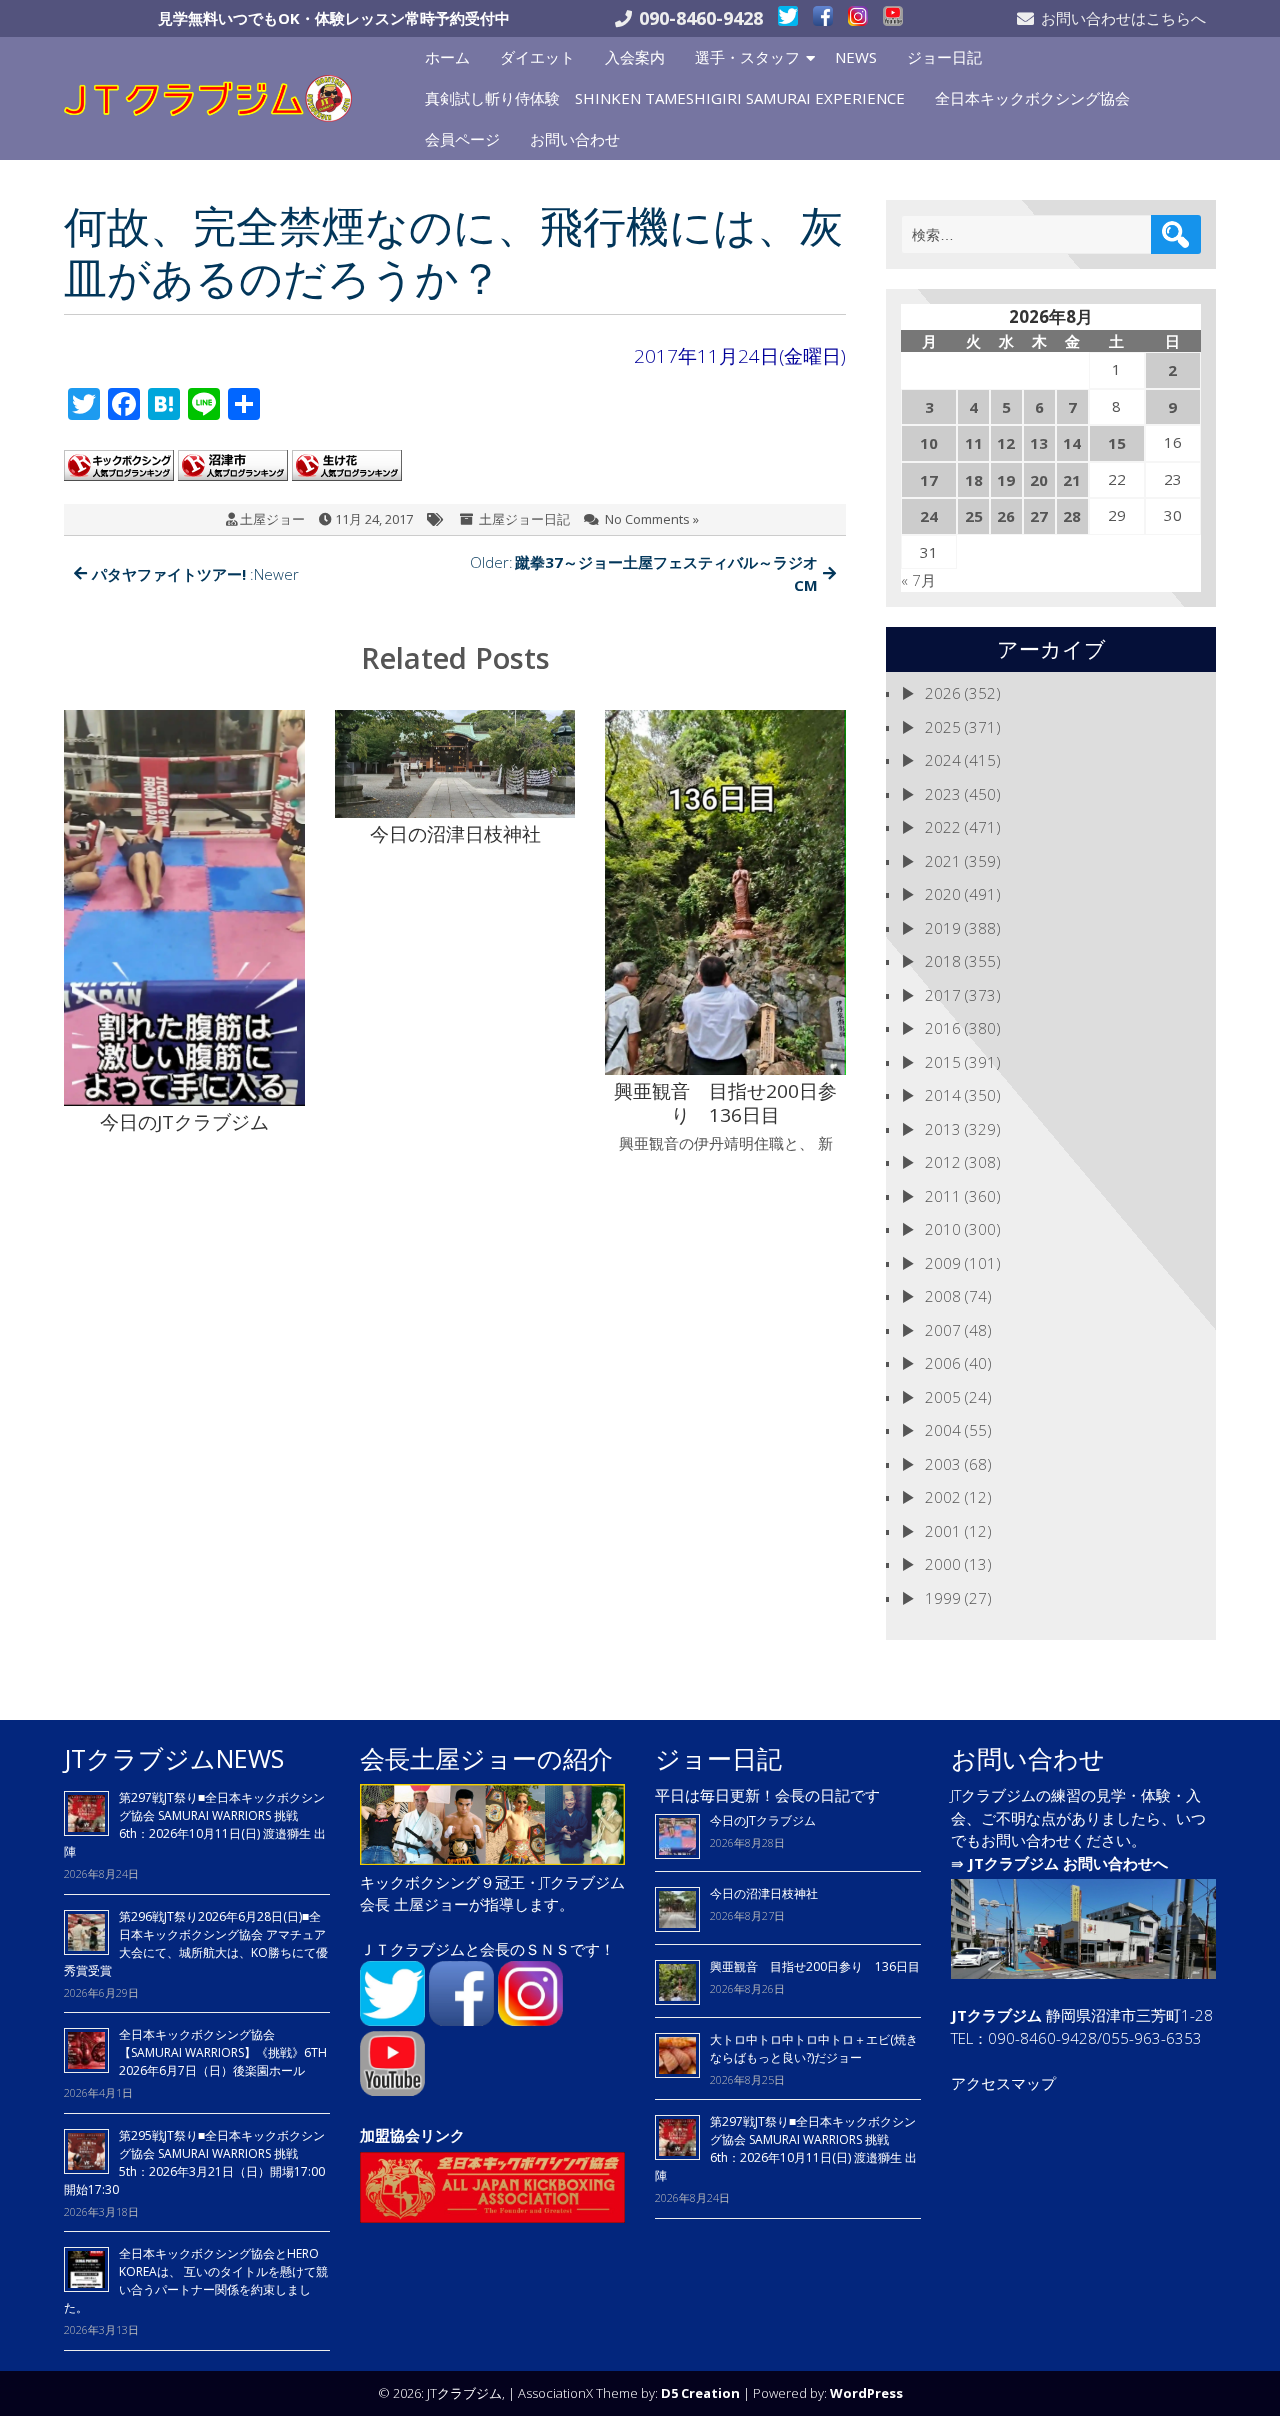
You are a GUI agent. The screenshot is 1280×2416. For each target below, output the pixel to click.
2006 (943, 1363)
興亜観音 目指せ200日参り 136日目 (821, 1966)
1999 (943, 1598)
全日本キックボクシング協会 (1032, 98)
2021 (943, 861)
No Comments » (652, 519)
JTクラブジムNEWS (174, 1758)
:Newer (195, 574)
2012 (943, 1162)
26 (1006, 516)
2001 (943, 1531)
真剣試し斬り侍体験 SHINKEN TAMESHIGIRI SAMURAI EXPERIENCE (665, 98)
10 (929, 443)
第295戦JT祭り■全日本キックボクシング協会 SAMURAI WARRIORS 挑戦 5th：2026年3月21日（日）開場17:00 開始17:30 (194, 2162)
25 (974, 516)
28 (1072, 516)
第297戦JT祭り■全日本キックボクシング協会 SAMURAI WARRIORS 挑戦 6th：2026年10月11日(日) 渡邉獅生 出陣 (195, 1824)
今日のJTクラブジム (763, 1820)
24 (929, 516)
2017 (943, 995)
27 (1039, 516)
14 (1072, 443)
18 (974, 480)
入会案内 (635, 57)
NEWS (856, 57)
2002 (943, 1497)
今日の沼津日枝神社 (764, 1893)
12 (1006, 443)
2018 (943, 961)
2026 (943, 693)
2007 (943, 1330)
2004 (943, 1430)
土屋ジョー (272, 519)
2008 (943, 1296)
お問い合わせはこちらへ (1123, 18)
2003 (943, 1464)
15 (1117, 443)
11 (974, 443)
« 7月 (918, 580)
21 (1072, 480)
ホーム (447, 57)
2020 (943, 894)
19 (1006, 480)
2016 (943, 1028)
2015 (943, 1062)
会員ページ (462, 139)
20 (1039, 480)
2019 (943, 928)
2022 (943, 827)
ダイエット (537, 57)
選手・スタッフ (747, 57)
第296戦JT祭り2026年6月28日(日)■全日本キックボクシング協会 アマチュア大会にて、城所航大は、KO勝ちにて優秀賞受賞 (196, 1943)
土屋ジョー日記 (524, 519)
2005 (943, 1397)
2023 (943, 794)
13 (1039, 443)
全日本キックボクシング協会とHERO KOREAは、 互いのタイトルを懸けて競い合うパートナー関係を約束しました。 (196, 2280)
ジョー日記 (944, 57)
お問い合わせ (575, 139)
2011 (943, 1196)
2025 (943, 727)
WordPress (866, 2393)
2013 (943, 1129)
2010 (943, 1229)
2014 (943, 1095)
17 (929, 480)
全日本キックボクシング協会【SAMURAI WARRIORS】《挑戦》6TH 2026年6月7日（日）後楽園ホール (223, 2052)
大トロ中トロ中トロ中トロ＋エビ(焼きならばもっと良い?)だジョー (814, 2048)
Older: (644, 573)
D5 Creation (700, 2393)
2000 (943, 1564)
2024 (943, 760)
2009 (943, 1263)
